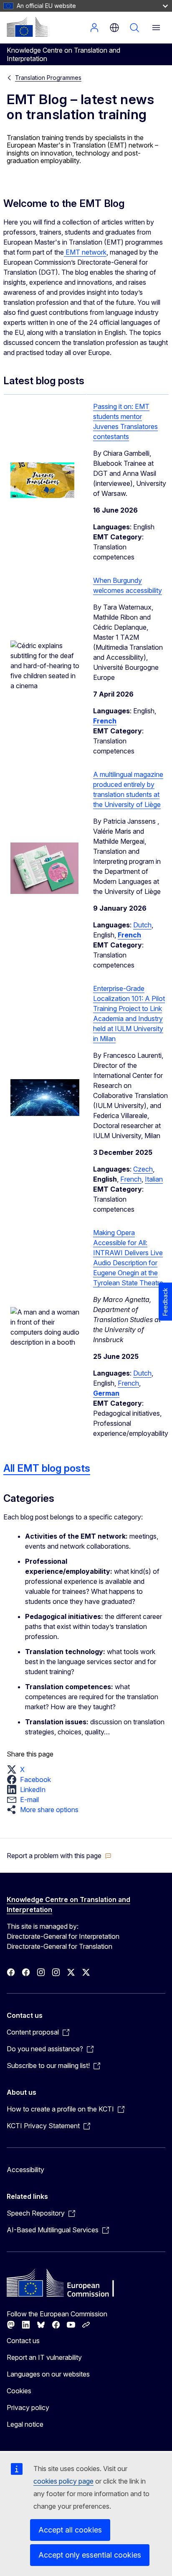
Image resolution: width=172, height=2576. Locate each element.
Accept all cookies (70, 2530)
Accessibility (25, 2170)
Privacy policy (28, 2408)
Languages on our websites (48, 2374)
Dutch (142, 925)
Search (134, 28)
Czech (143, 1169)
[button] (18, 1769)
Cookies (19, 2391)
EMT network (85, 252)
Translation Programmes (48, 78)
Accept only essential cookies (90, 2555)
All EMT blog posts (47, 1468)
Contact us (23, 2341)
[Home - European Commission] (27, 27)
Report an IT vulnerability (44, 2357)
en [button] (114, 28)
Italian (154, 1179)
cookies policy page (63, 2481)
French (131, 1179)
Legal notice (25, 2424)
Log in (94, 28)
